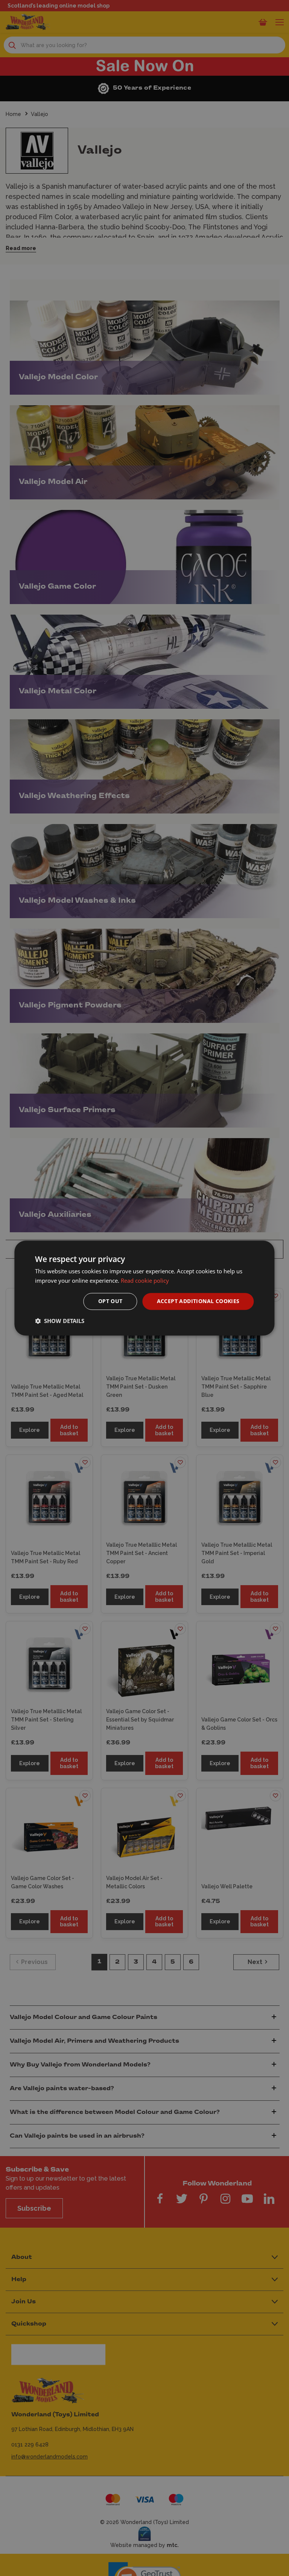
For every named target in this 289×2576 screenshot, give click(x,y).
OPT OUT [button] (110, 1301)
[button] (60, 1321)
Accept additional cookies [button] (198, 1301)
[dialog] (144, 1288)
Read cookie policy (145, 1280)
